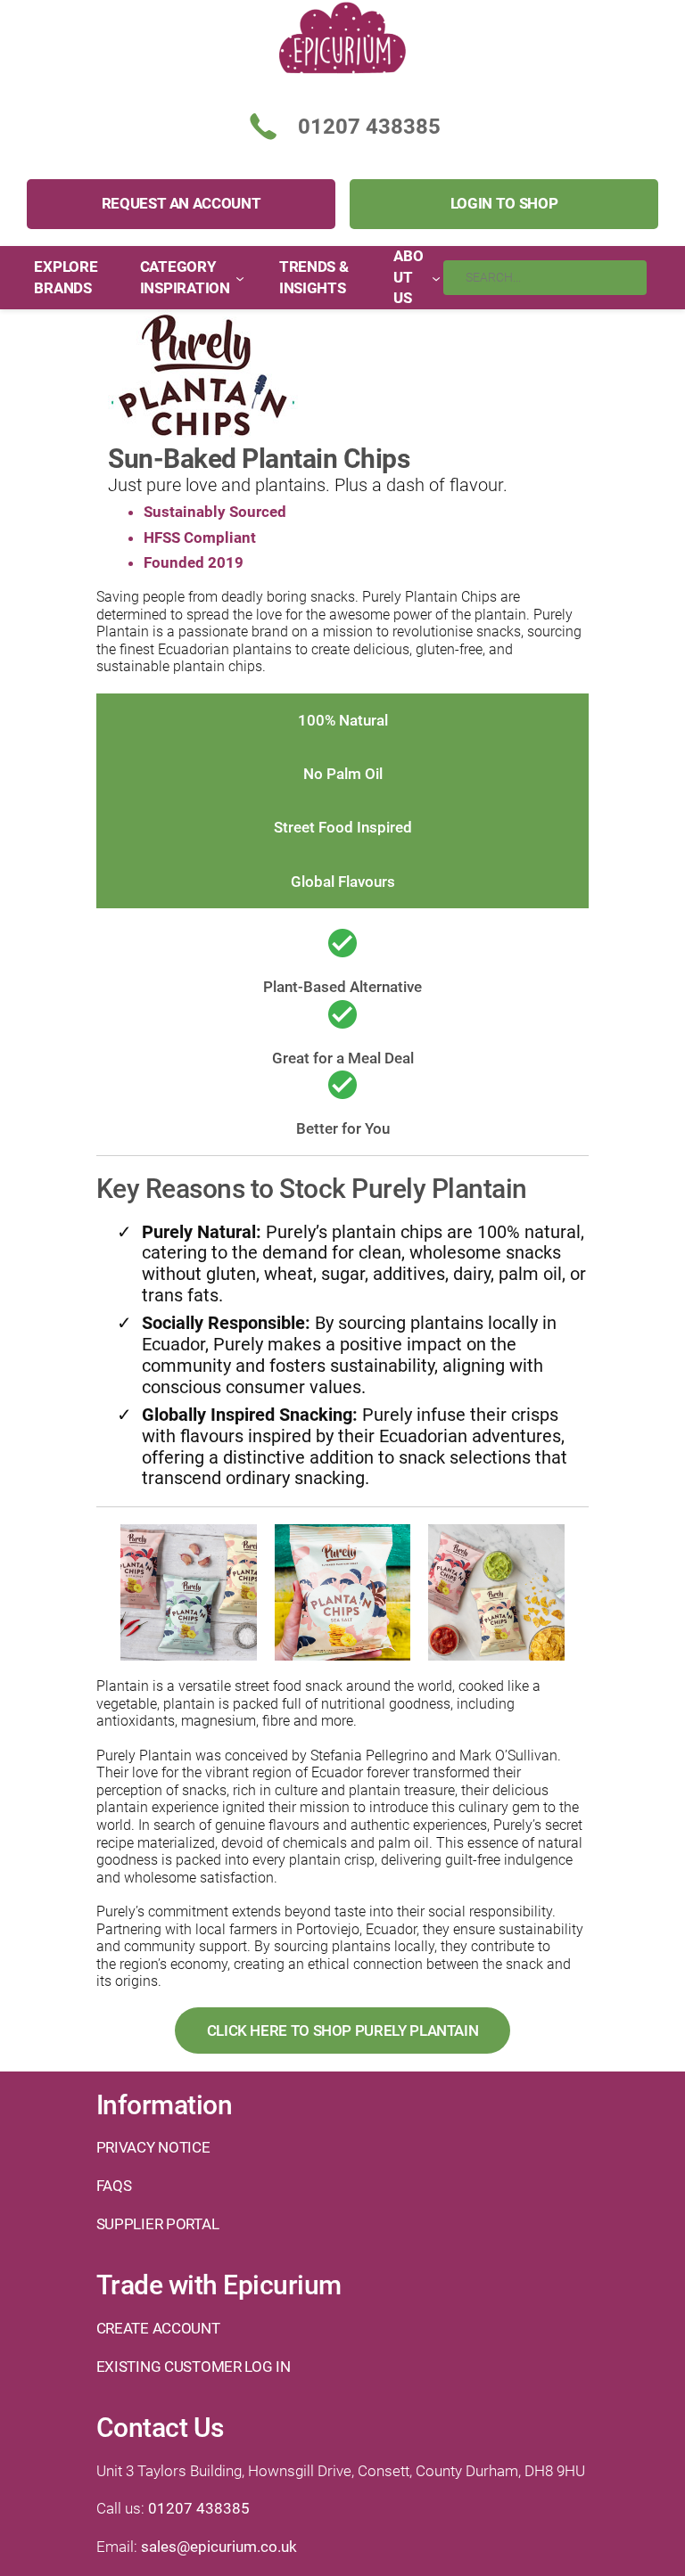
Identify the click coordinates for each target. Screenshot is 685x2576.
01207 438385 (199, 2508)
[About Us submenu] (436, 277)
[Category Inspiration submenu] (240, 277)
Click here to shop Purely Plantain (343, 2030)
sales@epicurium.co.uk (219, 2547)
